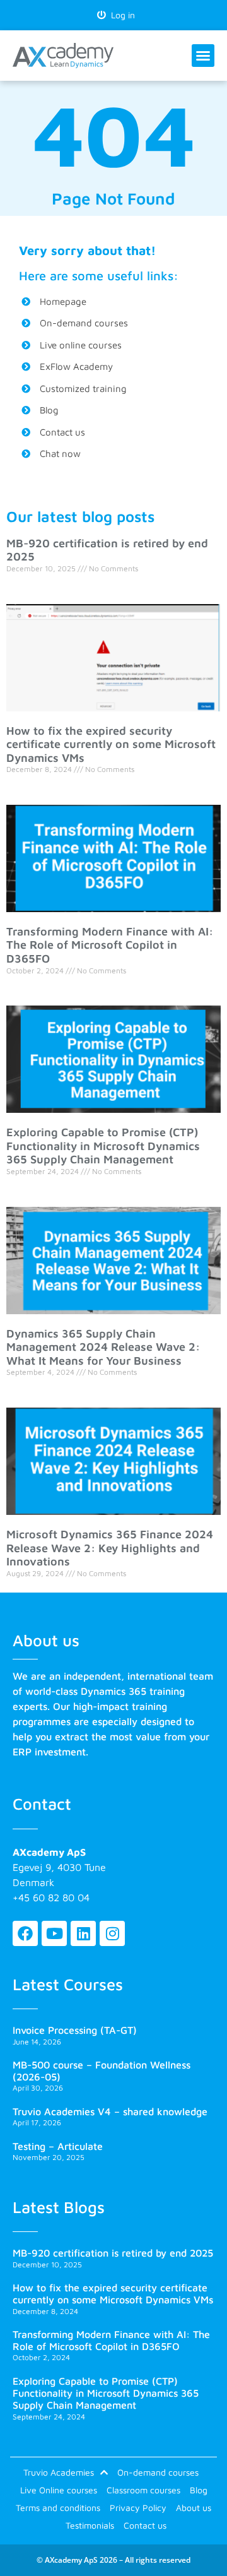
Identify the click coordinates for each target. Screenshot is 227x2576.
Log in (120, 15)
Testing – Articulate (58, 2146)
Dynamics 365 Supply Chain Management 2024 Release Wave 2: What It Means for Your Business (103, 1347)
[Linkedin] (83, 1933)
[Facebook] (25, 1933)
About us (194, 2508)
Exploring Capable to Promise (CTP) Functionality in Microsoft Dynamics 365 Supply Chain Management (103, 1146)
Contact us (145, 2525)
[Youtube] (54, 1933)
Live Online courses (59, 2490)
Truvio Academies (59, 2472)
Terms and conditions (58, 2508)
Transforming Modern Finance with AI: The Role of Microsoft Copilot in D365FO (110, 945)
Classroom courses (143, 2490)
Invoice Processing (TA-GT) (75, 2030)
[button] (203, 56)
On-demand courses (158, 2472)
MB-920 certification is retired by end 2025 (113, 2253)
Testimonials (90, 2525)
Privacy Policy (138, 2508)
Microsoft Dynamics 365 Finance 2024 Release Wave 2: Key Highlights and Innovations (110, 1548)
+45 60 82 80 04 (51, 1897)
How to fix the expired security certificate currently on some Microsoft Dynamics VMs (111, 744)
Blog (199, 2490)
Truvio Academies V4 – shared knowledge (110, 2111)
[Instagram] (112, 1933)
